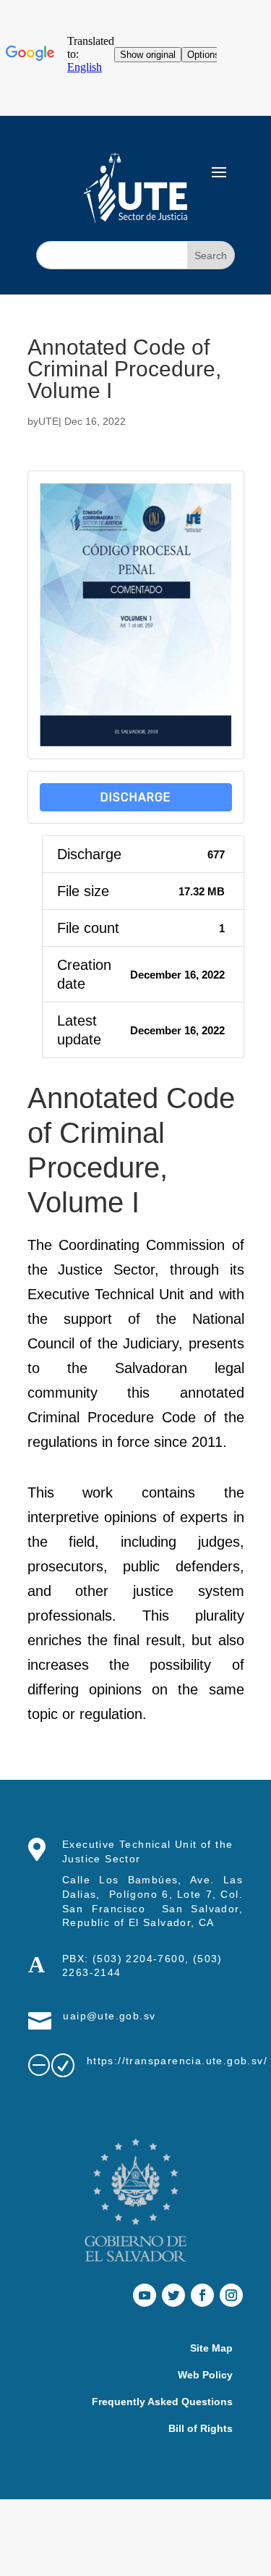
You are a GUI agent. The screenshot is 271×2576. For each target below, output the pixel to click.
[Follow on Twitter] (173, 2295)
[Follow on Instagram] (231, 2295)
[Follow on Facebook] (202, 2295)
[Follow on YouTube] (145, 2295)
